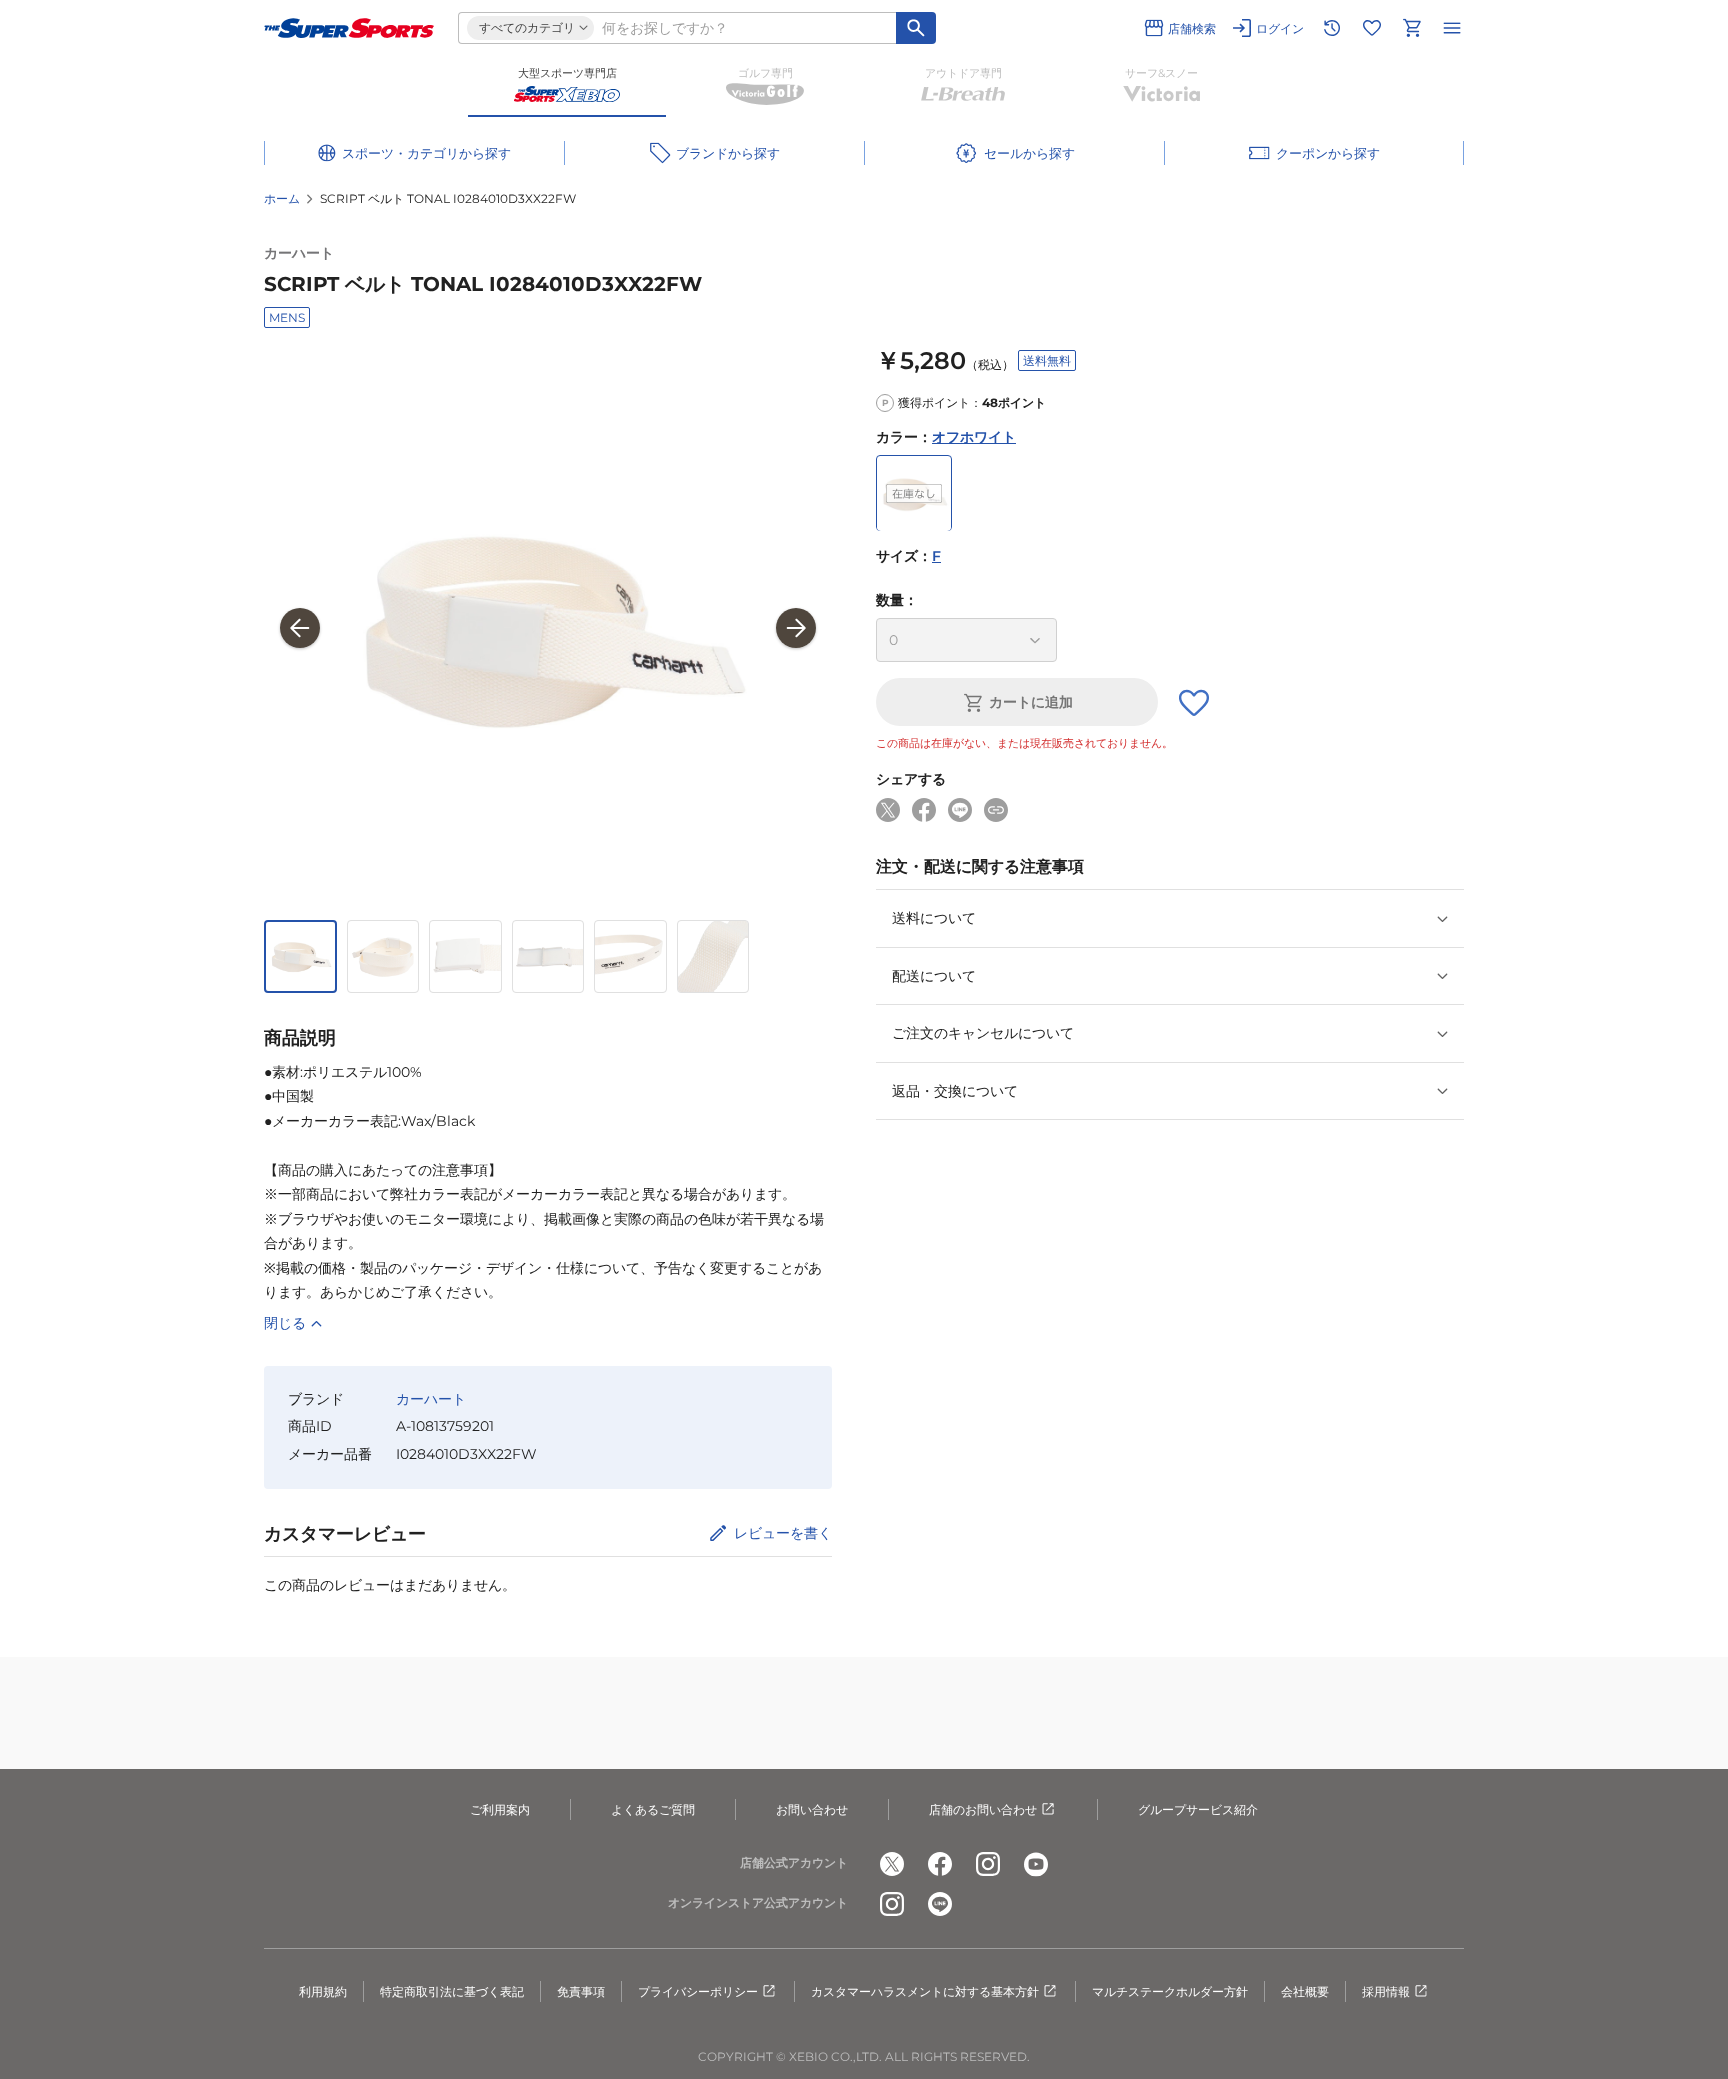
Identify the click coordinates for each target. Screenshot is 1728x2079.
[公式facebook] (940, 1864)
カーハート (299, 253)
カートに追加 (1031, 703)
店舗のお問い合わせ (983, 1809)
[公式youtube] (1036, 1864)
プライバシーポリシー (698, 1991)
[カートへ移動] (1412, 28)
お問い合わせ (812, 1809)
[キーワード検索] (916, 28)
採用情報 (1386, 1991)
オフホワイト (974, 437)
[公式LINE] (940, 1904)
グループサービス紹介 (1198, 1809)
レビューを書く (783, 1533)
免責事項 (581, 1991)
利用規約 (323, 1991)
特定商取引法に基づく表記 (452, 1991)
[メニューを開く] (1452, 28)
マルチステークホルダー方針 (1170, 1991)
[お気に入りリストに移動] (1372, 28)
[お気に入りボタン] (1194, 703)
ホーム (282, 198)
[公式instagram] (988, 1864)
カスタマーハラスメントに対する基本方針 (925, 1991)
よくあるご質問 (653, 1809)
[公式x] (892, 1864)
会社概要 (1305, 1991)
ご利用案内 (500, 1809)
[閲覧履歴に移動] (1332, 28)
